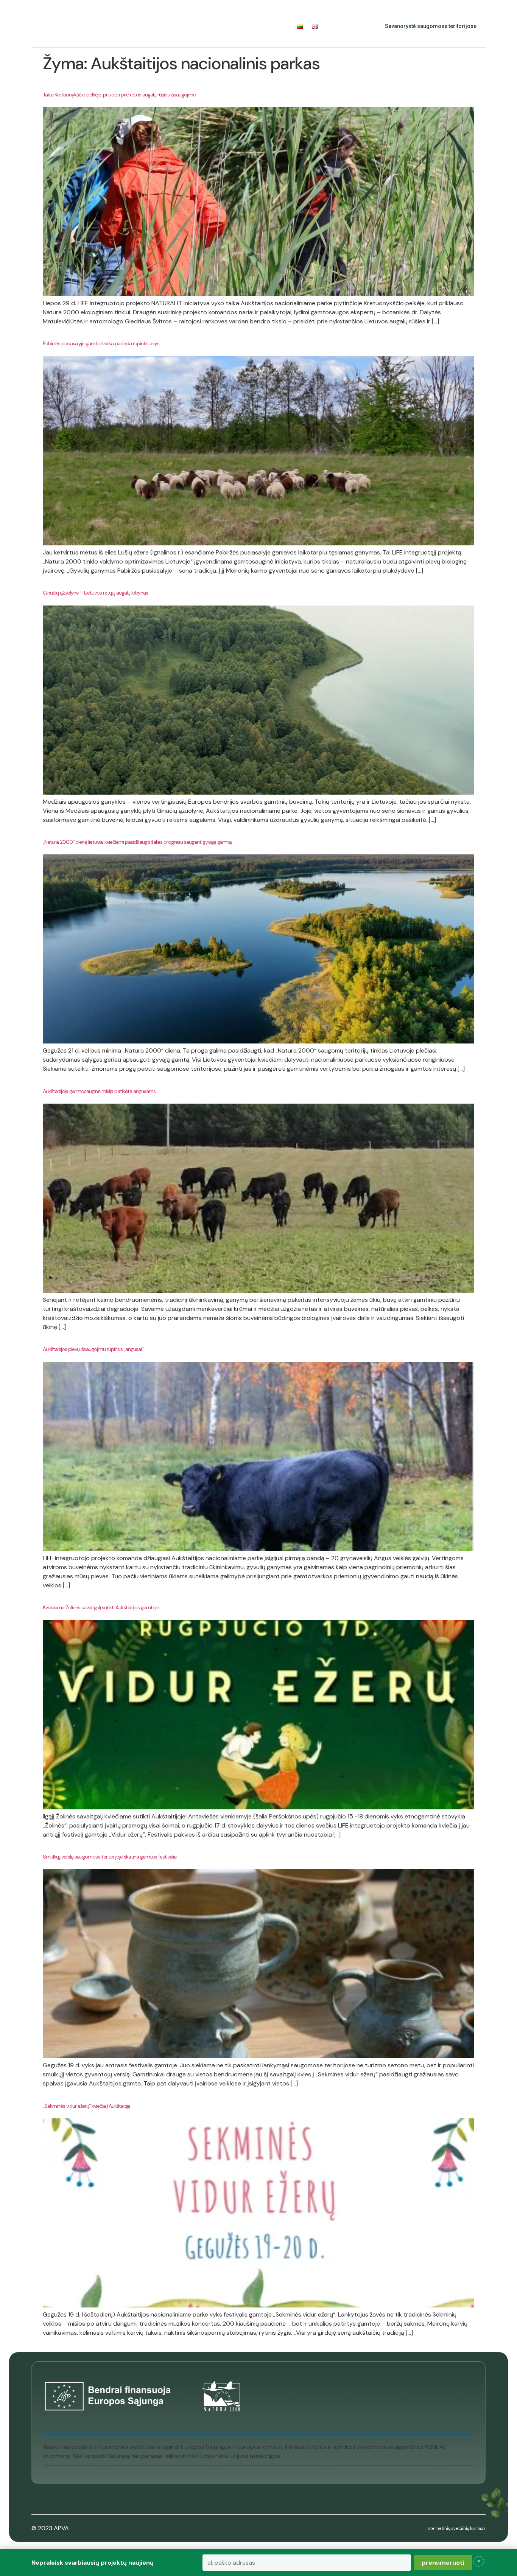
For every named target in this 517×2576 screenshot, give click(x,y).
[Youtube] (355, 26)
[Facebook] (339, 26)
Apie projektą (96, 26)
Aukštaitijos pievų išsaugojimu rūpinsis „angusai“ (93, 1349)
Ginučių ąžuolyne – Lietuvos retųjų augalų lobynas (95, 593)
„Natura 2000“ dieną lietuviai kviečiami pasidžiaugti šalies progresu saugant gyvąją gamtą (137, 842)
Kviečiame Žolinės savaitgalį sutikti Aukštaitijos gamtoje (101, 1607)
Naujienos (235, 26)
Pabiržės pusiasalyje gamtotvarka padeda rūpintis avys (101, 343)
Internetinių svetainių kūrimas (456, 2528)
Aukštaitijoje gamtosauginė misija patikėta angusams (99, 1091)
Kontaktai (273, 26)
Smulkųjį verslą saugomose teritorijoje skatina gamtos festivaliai (110, 1857)
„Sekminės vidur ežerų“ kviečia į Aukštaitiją (86, 2106)
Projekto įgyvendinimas (168, 26)
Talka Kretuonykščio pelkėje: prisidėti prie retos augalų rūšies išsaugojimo (119, 95)
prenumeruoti (443, 2563)
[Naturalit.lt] (47, 26)
